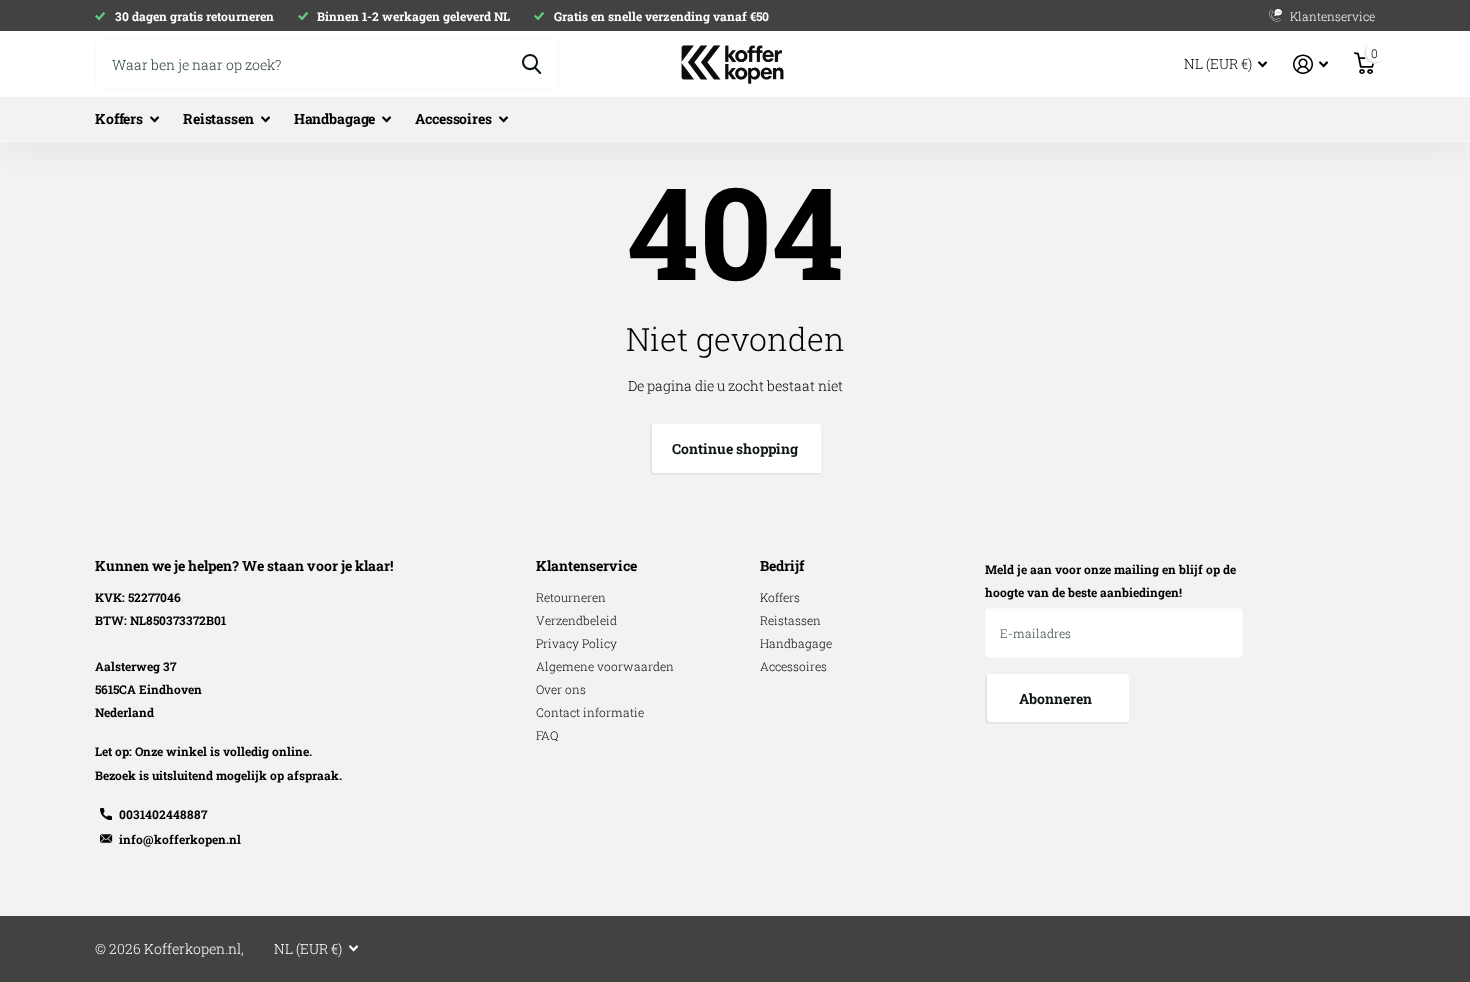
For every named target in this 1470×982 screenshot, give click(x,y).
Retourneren (571, 597)
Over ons (561, 689)
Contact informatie (590, 712)
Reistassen (218, 118)
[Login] (1310, 64)
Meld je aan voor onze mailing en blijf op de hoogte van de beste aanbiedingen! (1110, 580)
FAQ (547, 735)
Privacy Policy (576, 643)
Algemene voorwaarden (605, 666)
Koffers (119, 118)
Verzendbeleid (576, 620)
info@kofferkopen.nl (180, 839)
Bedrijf (782, 565)
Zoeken (531, 64)
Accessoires (453, 118)
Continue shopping (735, 448)
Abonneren (1057, 698)
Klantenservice (586, 565)
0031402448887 (163, 814)
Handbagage (335, 118)
